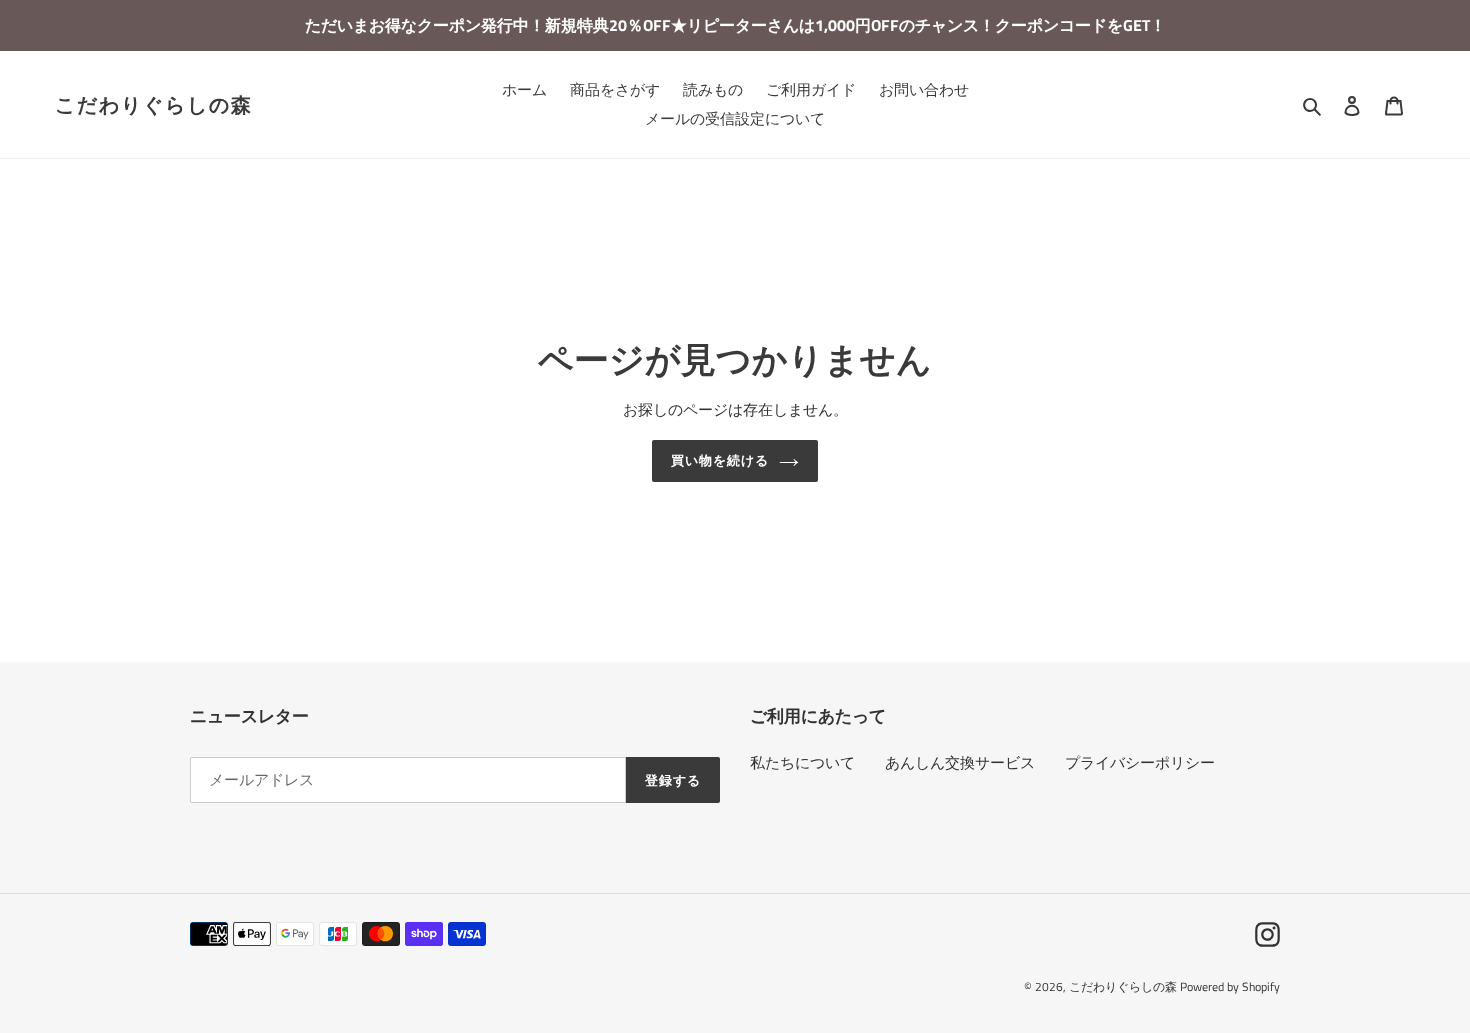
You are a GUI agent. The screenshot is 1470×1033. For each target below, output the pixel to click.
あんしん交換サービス (960, 762)
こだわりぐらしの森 (154, 105)
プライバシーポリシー (1140, 762)
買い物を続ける (720, 460)
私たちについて (802, 762)
